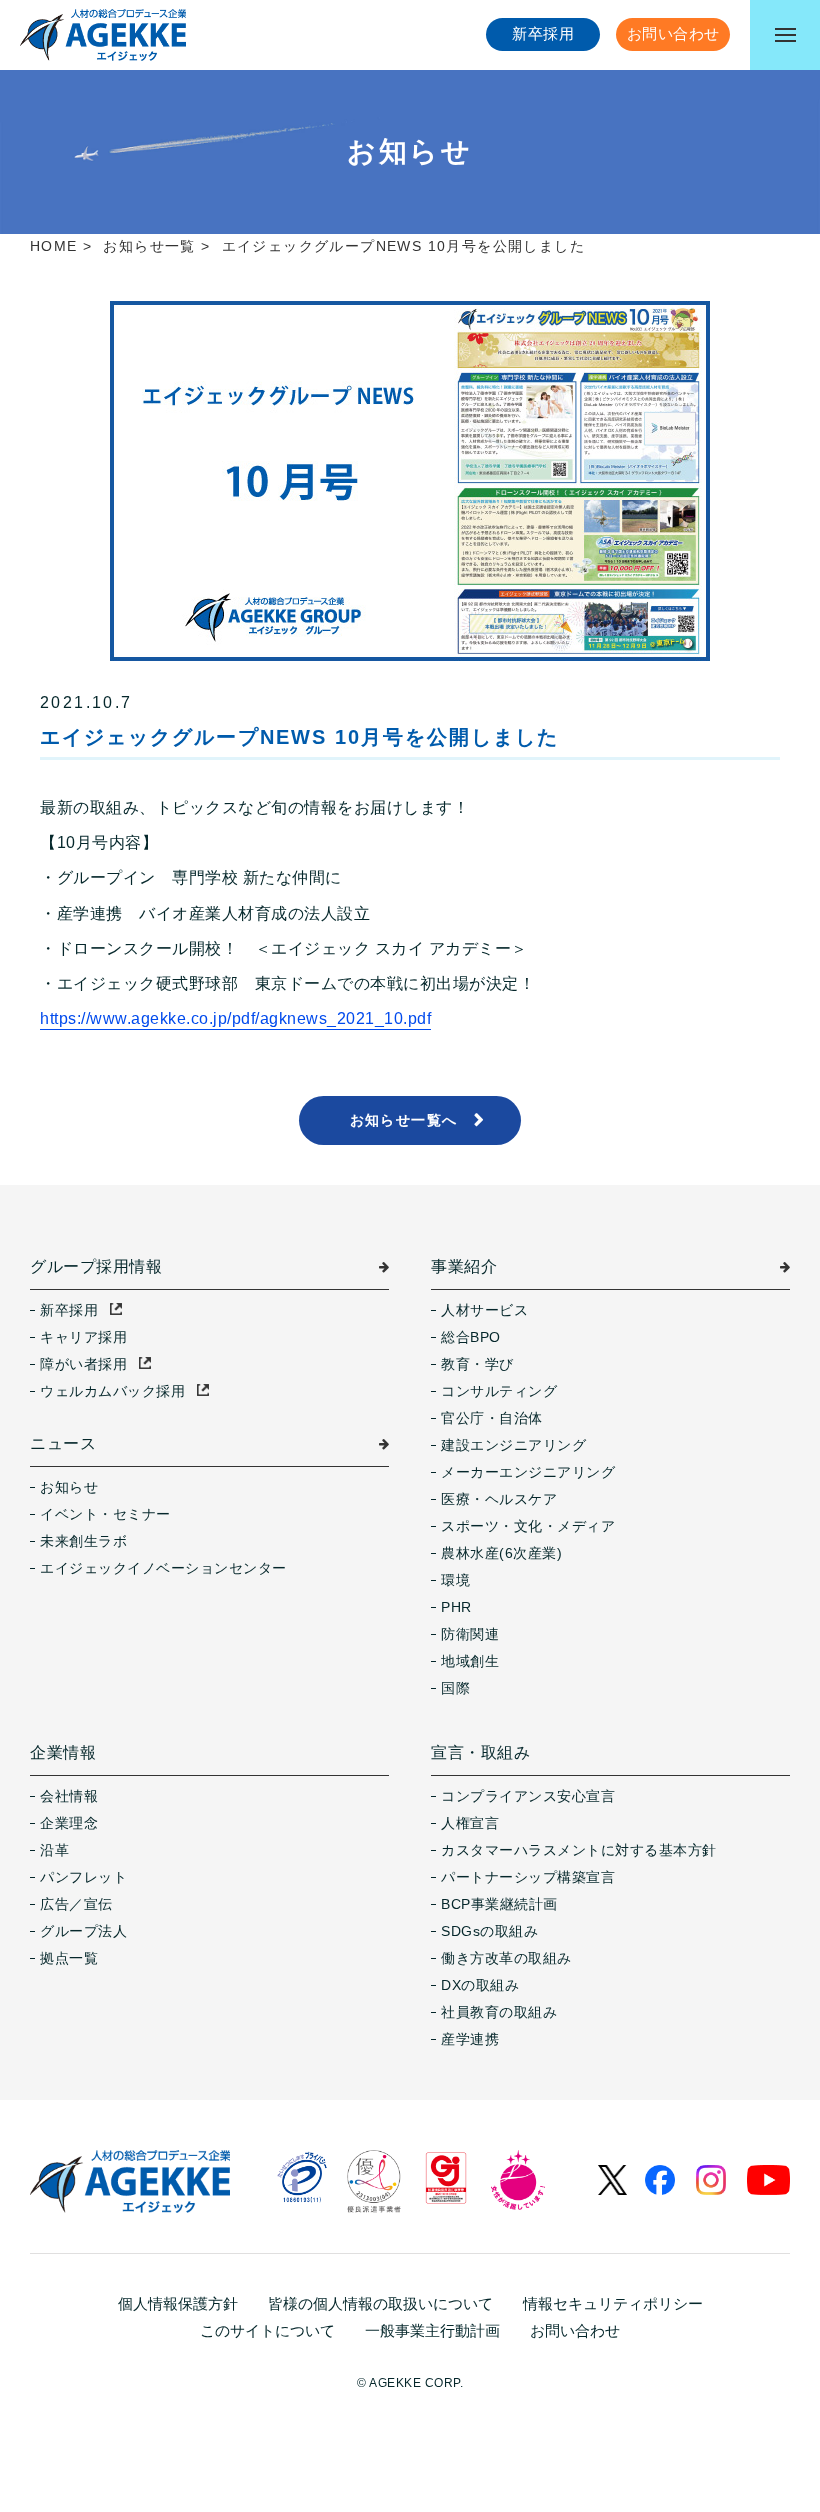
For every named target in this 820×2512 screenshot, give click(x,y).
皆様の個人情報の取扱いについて (380, 2303)
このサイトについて (267, 2330)
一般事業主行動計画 (432, 2330)
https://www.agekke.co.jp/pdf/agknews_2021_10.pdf (235, 1018)
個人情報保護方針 (178, 2303)
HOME (54, 246)
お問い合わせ (575, 2330)
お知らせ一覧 (149, 246)
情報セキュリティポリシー (613, 2303)
